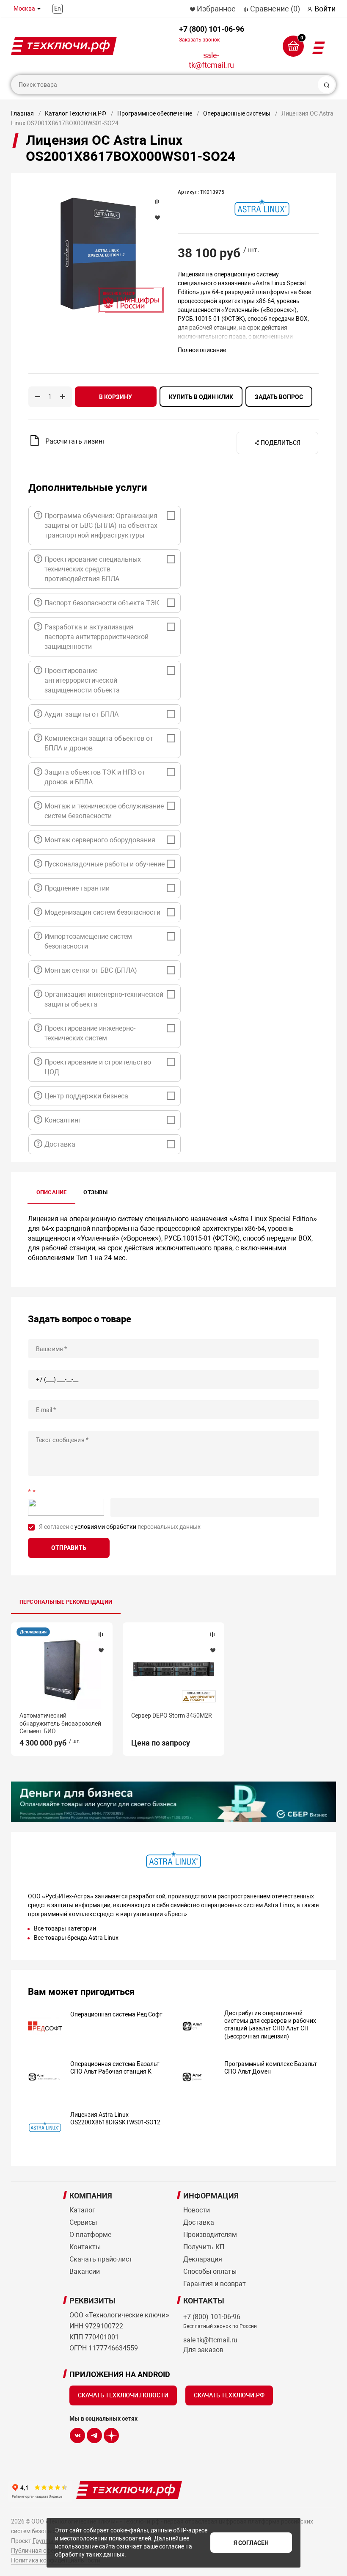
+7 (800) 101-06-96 (212, 34)
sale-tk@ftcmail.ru (211, 60)
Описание (52, 1192)
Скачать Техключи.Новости (123, 2395)
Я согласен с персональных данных (120, 1527)
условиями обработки (105, 1527)
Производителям (210, 2235)
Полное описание (202, 350)
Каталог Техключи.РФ (76, 113)
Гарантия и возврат (215, 2284)
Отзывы (95, 1192)
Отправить (69, 1548)
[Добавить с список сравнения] (101, 1634)
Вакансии (85, 2271)
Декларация (33, 1632)
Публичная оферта (37, 2551)
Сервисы (83, 2222)
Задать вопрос (279, 397)
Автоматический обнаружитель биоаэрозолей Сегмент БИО (60, 1723)
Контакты (85, 2247)
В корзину (116, 397)
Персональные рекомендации (66, 1602)
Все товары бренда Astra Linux (76, 1938)
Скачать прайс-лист (101, 2259)
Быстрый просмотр (62, 1670)
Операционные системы (237, 113)
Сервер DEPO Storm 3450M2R (172, 1715)
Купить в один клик (201, 397)
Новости (197, 2210)
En (58, 8)
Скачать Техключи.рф (229, 2395)
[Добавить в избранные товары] (101, 1650)
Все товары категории (65, 1928)
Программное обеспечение (155, 113)
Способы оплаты (210, 2271)
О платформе (90, 2235)
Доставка (199, 2222)
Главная (22, 113)
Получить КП (204, 2247)
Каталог (82, 2210)
